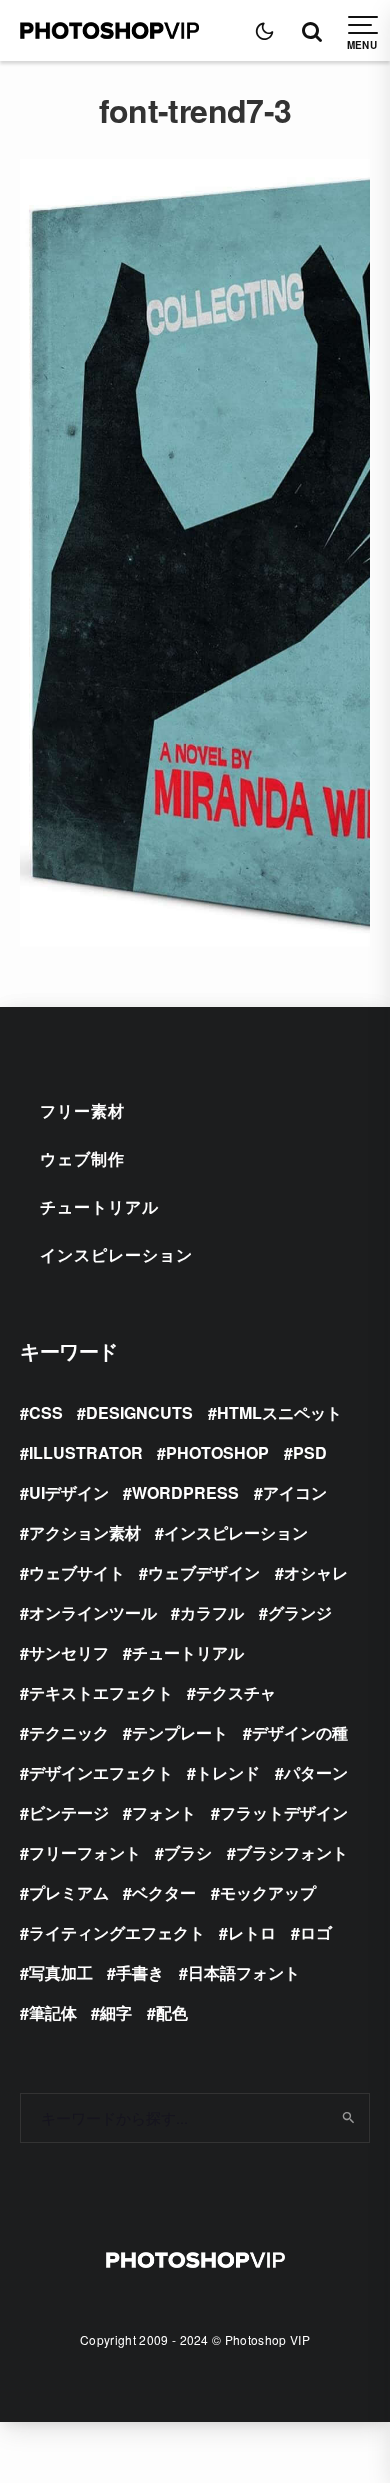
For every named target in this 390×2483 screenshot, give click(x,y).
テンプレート (180, 1732)
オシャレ (316, 1572)
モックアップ (268, 1892)
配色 (172, 2012)
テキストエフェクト (101, 1692)
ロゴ (316, 1932)
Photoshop (217, 1452)
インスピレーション (116, 1254)
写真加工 (61, 1972)
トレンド (228, 1772)
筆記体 (53, 2012)
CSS (46, 1412)
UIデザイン (69, 1492)
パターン (316, 1772)
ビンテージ (69, 1812)
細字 (116, 2012)
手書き (140, 1972)
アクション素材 (85, 1532)
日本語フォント (244, 1972)
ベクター (164, 1892)
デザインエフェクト (101, 1772)
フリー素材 (82, 1110)
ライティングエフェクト (117, 1932)
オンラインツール (93, 1612)
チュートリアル (99, 1206)
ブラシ (188, 1852)
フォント (164, 1812)
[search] (347, 2118)
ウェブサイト (77, 1572)
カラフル (212, 1612)
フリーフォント (85, 1852)
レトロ (252, 1932)
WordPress (185, 1492)
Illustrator (86, 1452)
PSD (310, 1452)
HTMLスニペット (279, 1412)
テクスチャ (236, 1692)
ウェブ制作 (82, 1158)
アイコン (295, 1492)
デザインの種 (300, 1732)
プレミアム (69, 1892)
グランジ (300, 1612)
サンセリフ (69, 1652)
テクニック (69, 1732)
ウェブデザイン (204, 1572)
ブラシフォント (292, 1852)
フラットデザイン (284, 1812)
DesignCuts (139, 1412)
